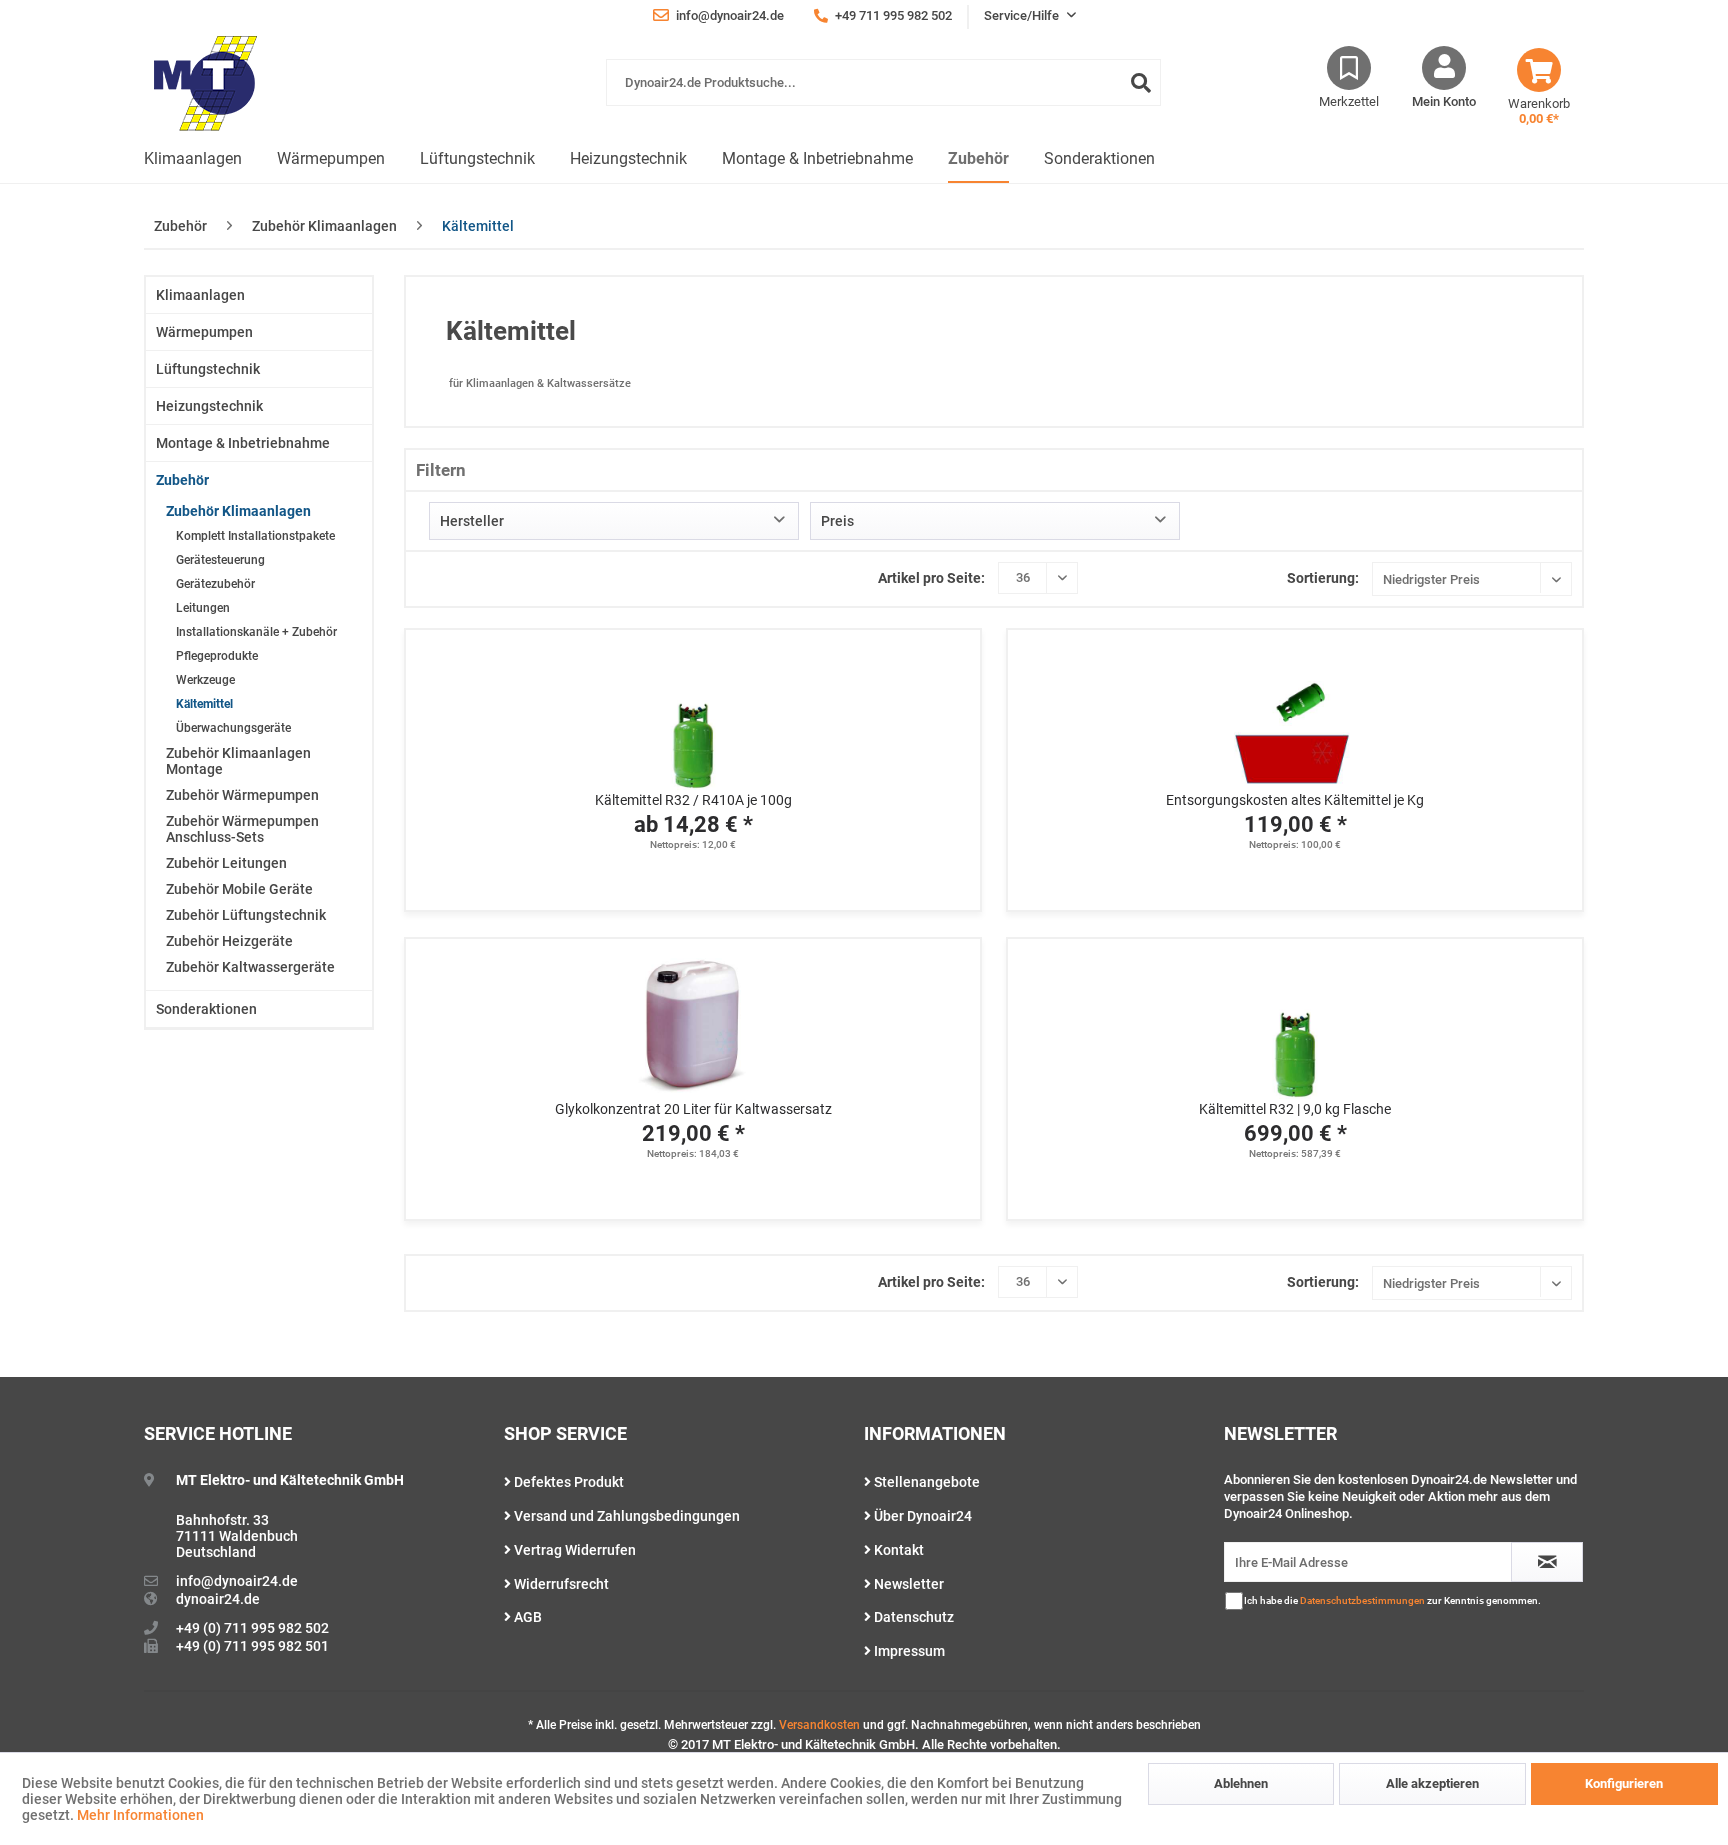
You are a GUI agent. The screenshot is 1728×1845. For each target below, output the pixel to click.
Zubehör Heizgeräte (229, 941)
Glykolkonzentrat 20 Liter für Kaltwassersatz (693, 1109)
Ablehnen (1241, 1783)
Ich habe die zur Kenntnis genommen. (1392, 1600)
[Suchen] (1141, 82)
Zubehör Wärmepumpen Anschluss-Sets (242, 829)
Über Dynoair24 (921, 1516)
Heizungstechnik (209, 406)
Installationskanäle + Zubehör (256, 632)
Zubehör (182, 480)
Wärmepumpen (204, 332)
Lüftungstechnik (208, 369)
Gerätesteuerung (220, 560)
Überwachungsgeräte (233, 728)
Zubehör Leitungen (226, 863)
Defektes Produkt (567, 1482)
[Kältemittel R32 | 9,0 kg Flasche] (1295, 1019)
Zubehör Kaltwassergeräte (250, 967)
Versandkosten (819, 1725)
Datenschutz (912, 1617)
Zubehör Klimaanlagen (238, 511)
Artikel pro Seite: (931, 578)
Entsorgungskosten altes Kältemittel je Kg (1295, 800)
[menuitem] (883, 92)
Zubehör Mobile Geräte (239, 889)
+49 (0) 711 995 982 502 (252, 1628)
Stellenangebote (925, 1482)
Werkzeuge (205, 680)
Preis (837, 521)
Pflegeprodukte (217, 656)
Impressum (908, 1651)
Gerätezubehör (215, 584)
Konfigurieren (1624, 1783)
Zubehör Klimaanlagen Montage (238, 761)
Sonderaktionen (206, 1009)
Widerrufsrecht (560, 1584)
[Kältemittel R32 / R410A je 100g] (693, 710)
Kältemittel (204, 704)
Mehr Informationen (140, 1815)
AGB (526, 1617)
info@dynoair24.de (237, 1581)
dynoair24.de (218, 1599)
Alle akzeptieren (1432, 1783)
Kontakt (897, 1550)
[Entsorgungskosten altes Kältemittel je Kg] (1295, 710)
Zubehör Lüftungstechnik (246, 915)
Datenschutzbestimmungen (1362, 1600)
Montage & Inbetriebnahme (243, 443)
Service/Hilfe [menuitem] (1023, 15)
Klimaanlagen (200, 295)
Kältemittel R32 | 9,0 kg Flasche (1295, 1109)
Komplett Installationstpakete (255, 536)
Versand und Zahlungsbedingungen (625, 1516)
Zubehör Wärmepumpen (242, 795)
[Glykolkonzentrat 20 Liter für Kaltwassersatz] (693, 1019)
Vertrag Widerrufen (573, 1550)
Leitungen (203, 608)
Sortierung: (1323, 578)
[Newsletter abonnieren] (1547, 1562)
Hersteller (472, 521)
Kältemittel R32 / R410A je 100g (693, 800)
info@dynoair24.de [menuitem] (728, 15)
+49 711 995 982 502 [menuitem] (892, 15)
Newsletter (907, 1584)
